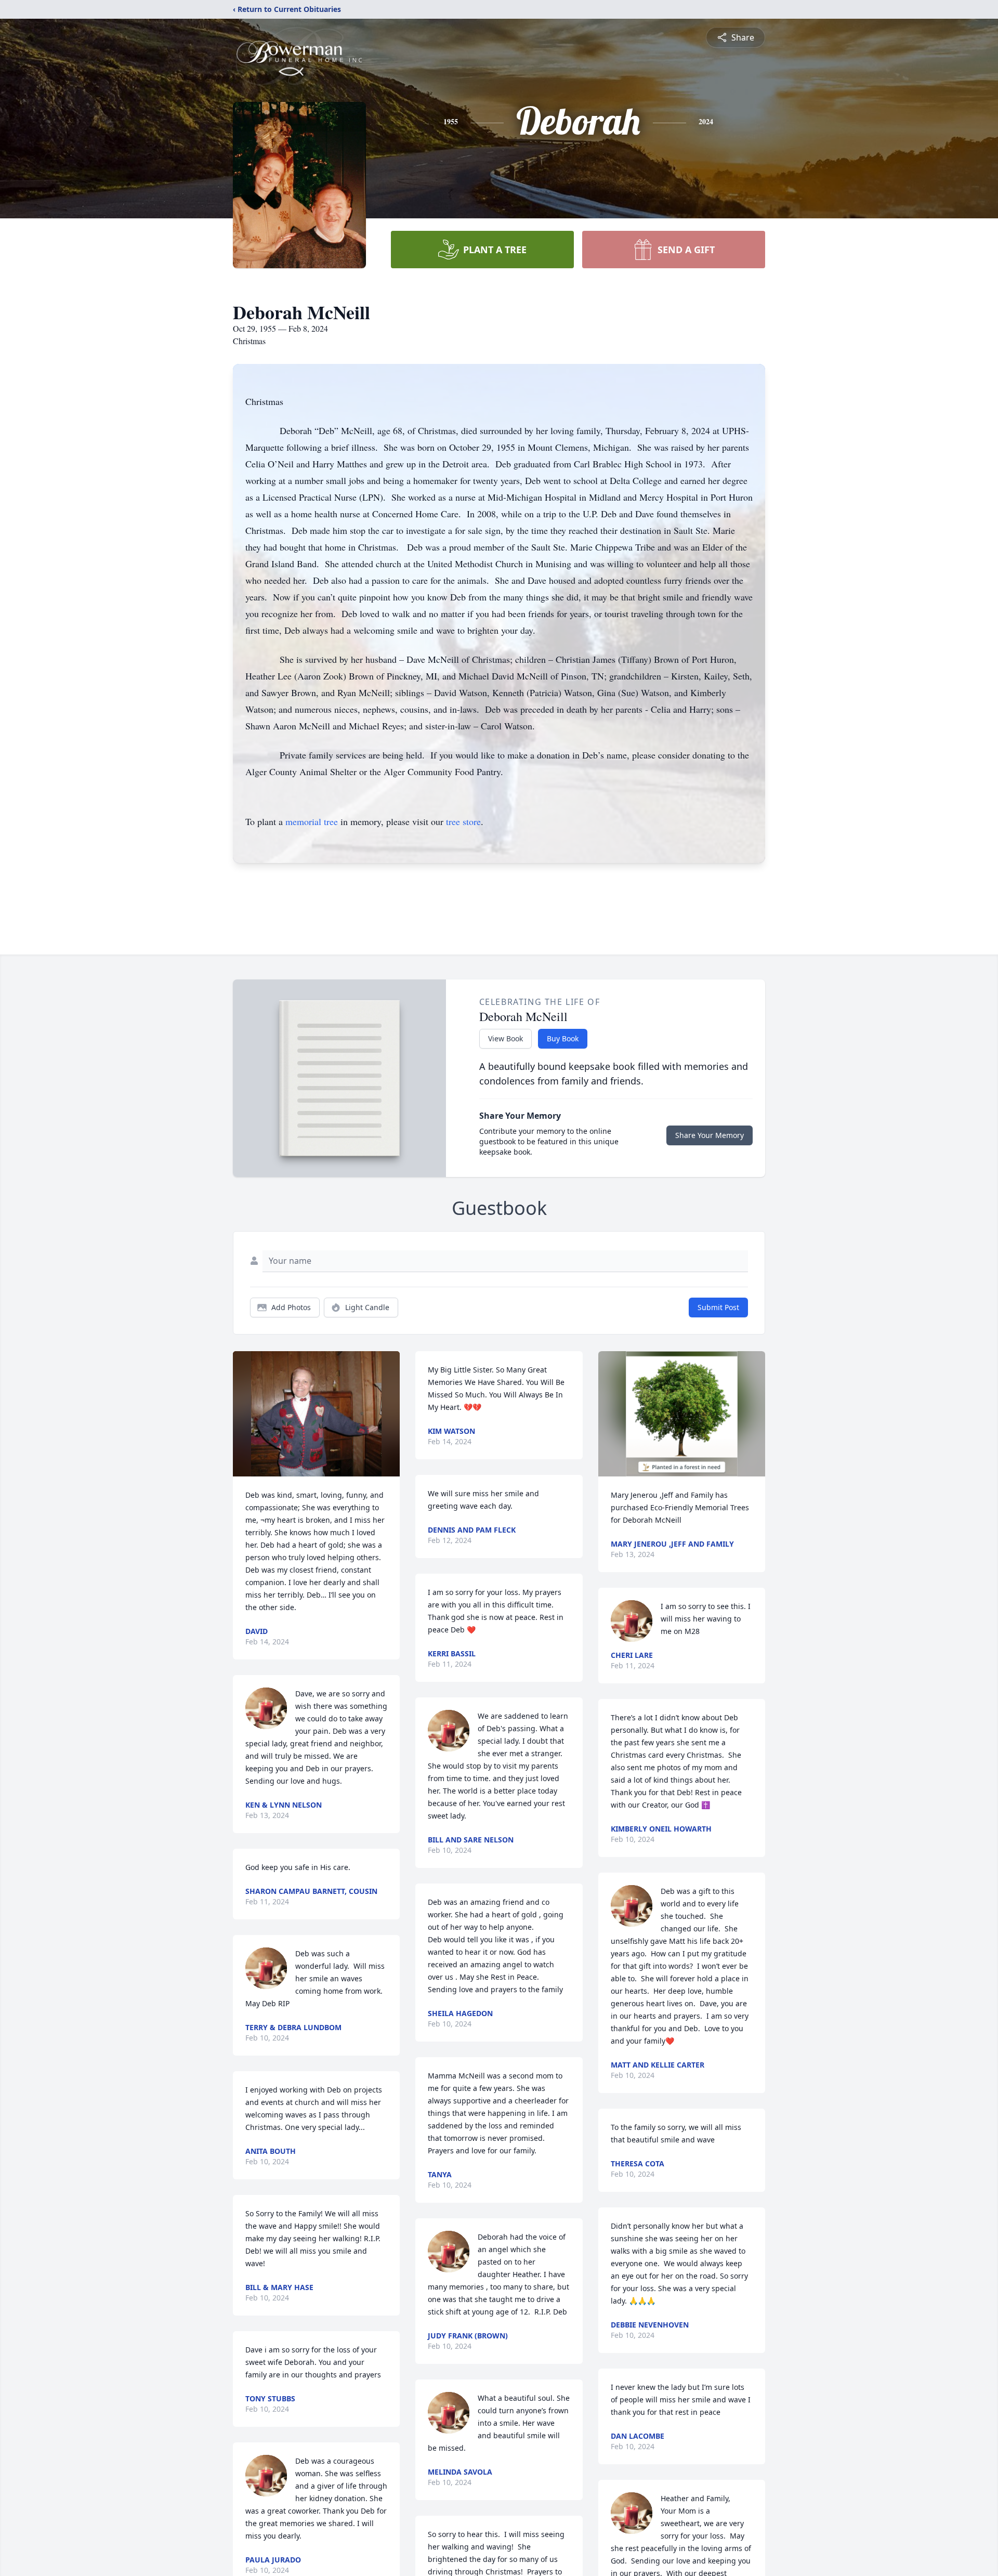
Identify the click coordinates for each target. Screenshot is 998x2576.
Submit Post (718, 1307)
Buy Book (563, 1038)
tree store (463, 821)
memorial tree (312, 821)
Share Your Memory (710, 1135)
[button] (316, 1414)
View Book (505, 1038)
